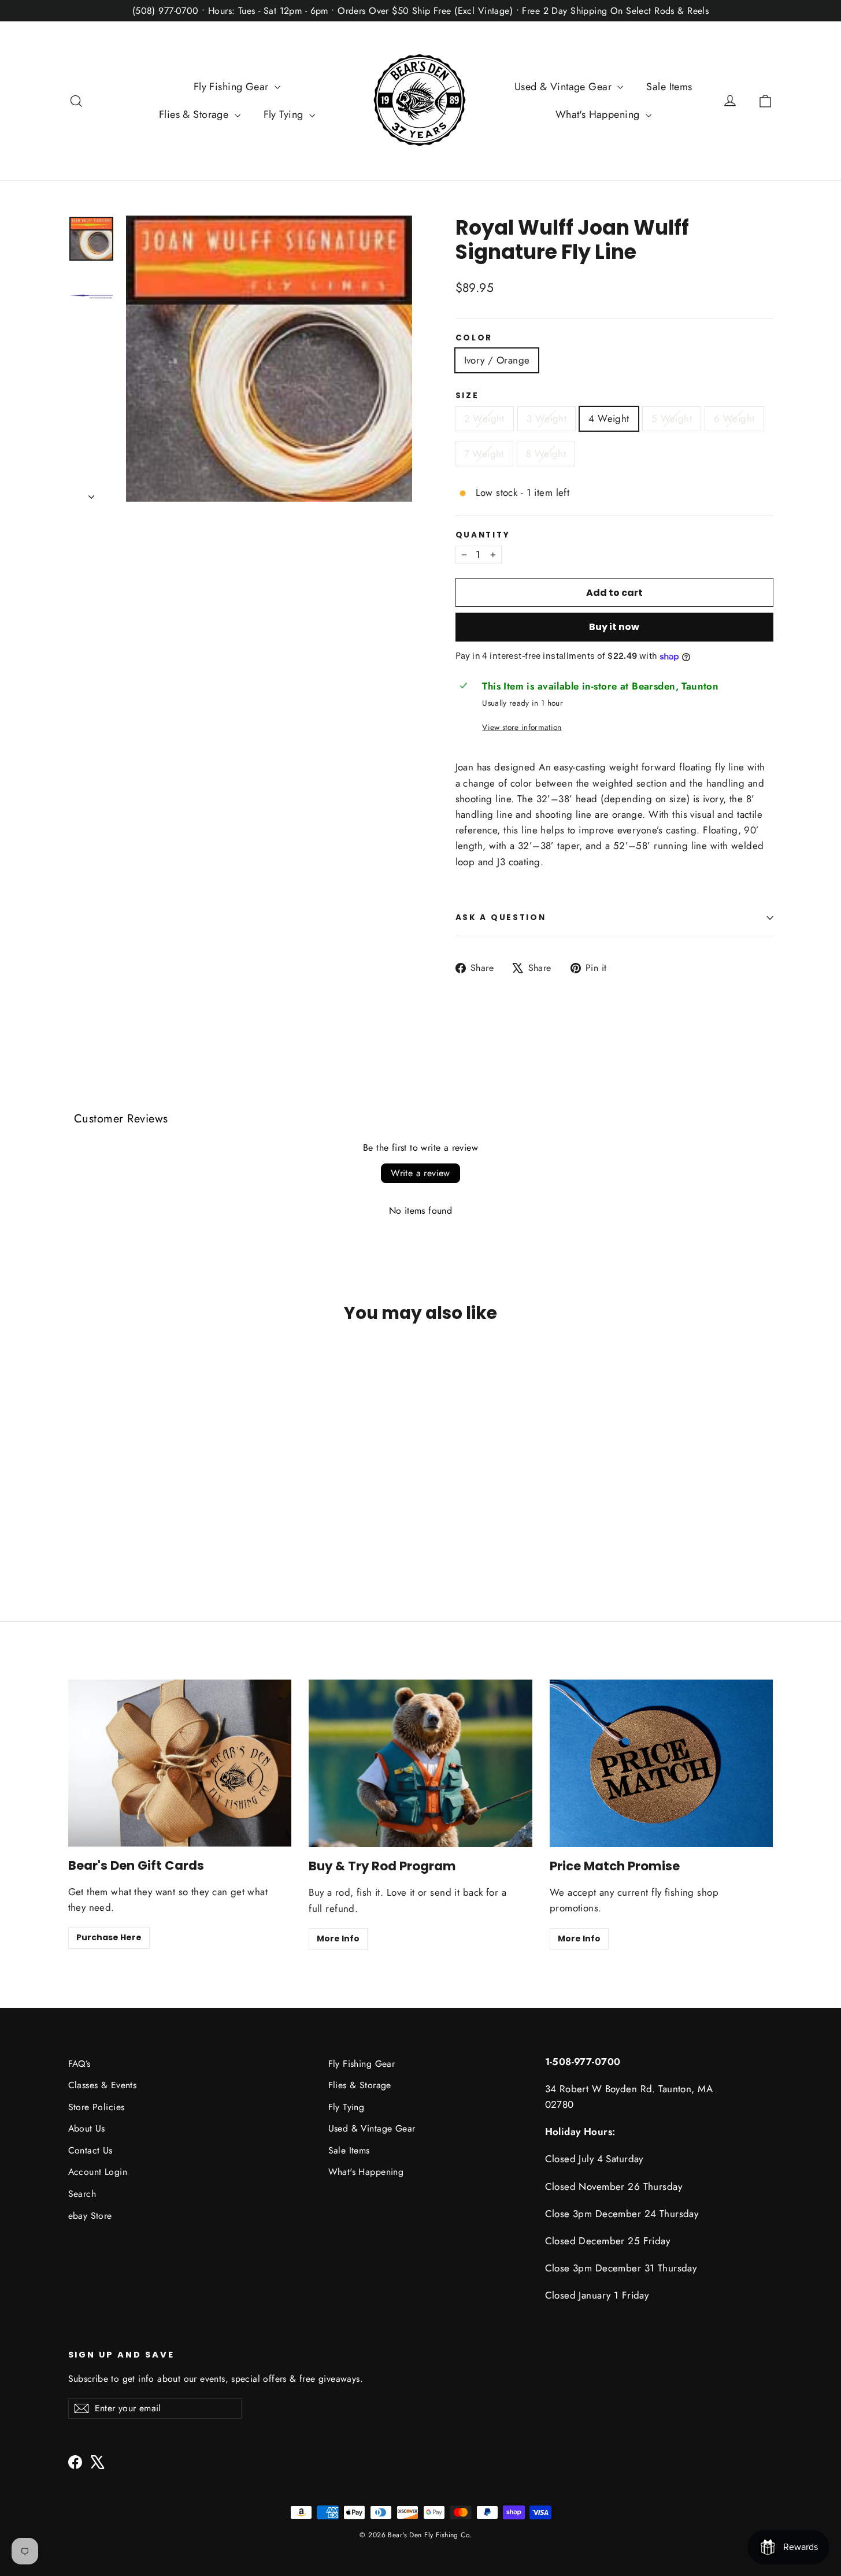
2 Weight (484, 418)
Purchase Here (109, 1937)
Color (474, 338)
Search (82, 2194)
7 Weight (484, 454)
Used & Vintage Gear (565, 87)
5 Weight (672, 418)
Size (467, 396)
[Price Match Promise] (662, 1763)
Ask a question (501, 918)
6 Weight (734, 418)
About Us (87, 2128)
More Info (338, 1939)
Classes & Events (103, 2085)
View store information (522, 727)
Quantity (483, 535)
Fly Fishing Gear (233, 87)
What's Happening (599, 114)
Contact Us (90, 2150)
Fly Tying (285, 114)
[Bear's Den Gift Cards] (180, 1763)
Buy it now (614, 627)
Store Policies (97, 2107)
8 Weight (546, 454)
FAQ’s (79, 2064)
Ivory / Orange (497, 360)
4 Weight (609, 418)
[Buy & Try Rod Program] (420, 1763)
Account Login (98, 2172)
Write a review (420, 1173)
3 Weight (547, 418)
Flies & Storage (195, 114)
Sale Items (669, 87)
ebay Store (90, 2216)
